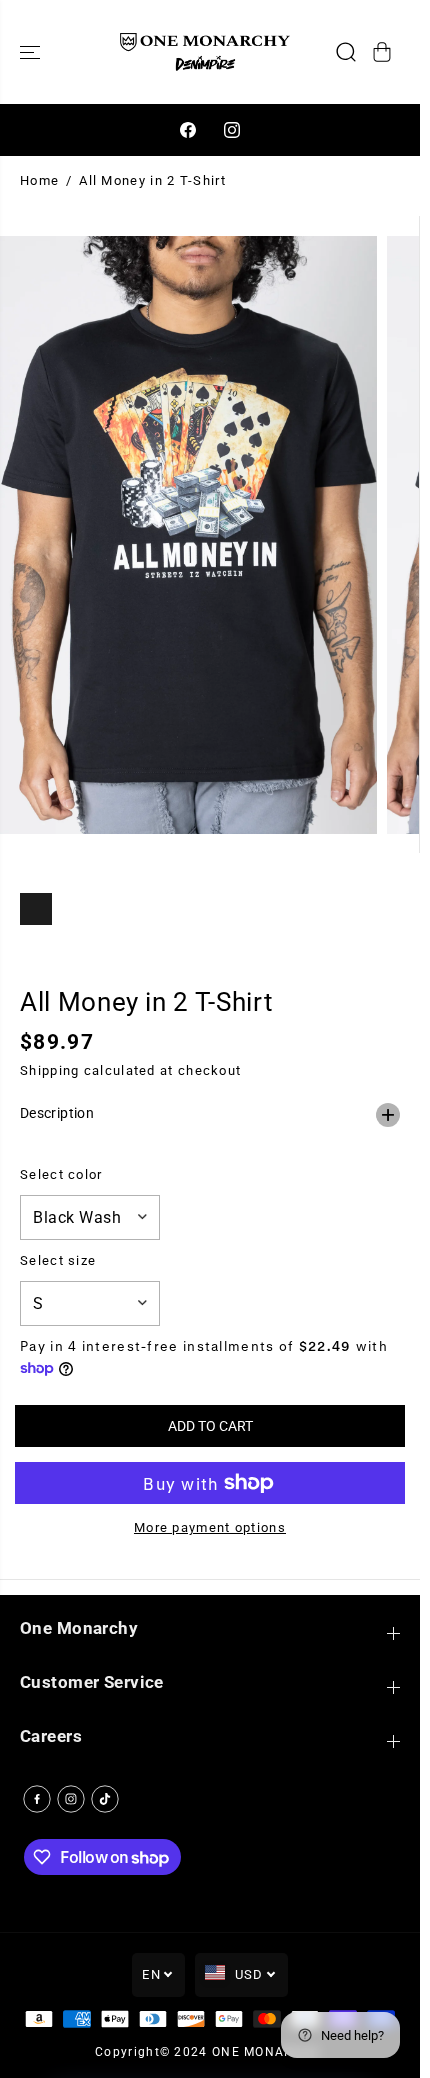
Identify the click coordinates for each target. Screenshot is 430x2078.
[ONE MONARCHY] (205, 52)
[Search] (346, 52)
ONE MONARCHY (266, 2052)
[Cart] (382, 52)
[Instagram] (232, 130)
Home (39, 180)
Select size (58, 1260)
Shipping (49, 1070)
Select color (61, 1174)
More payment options (210, 1527)
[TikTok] (105, 1799)
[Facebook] (188, 130)
